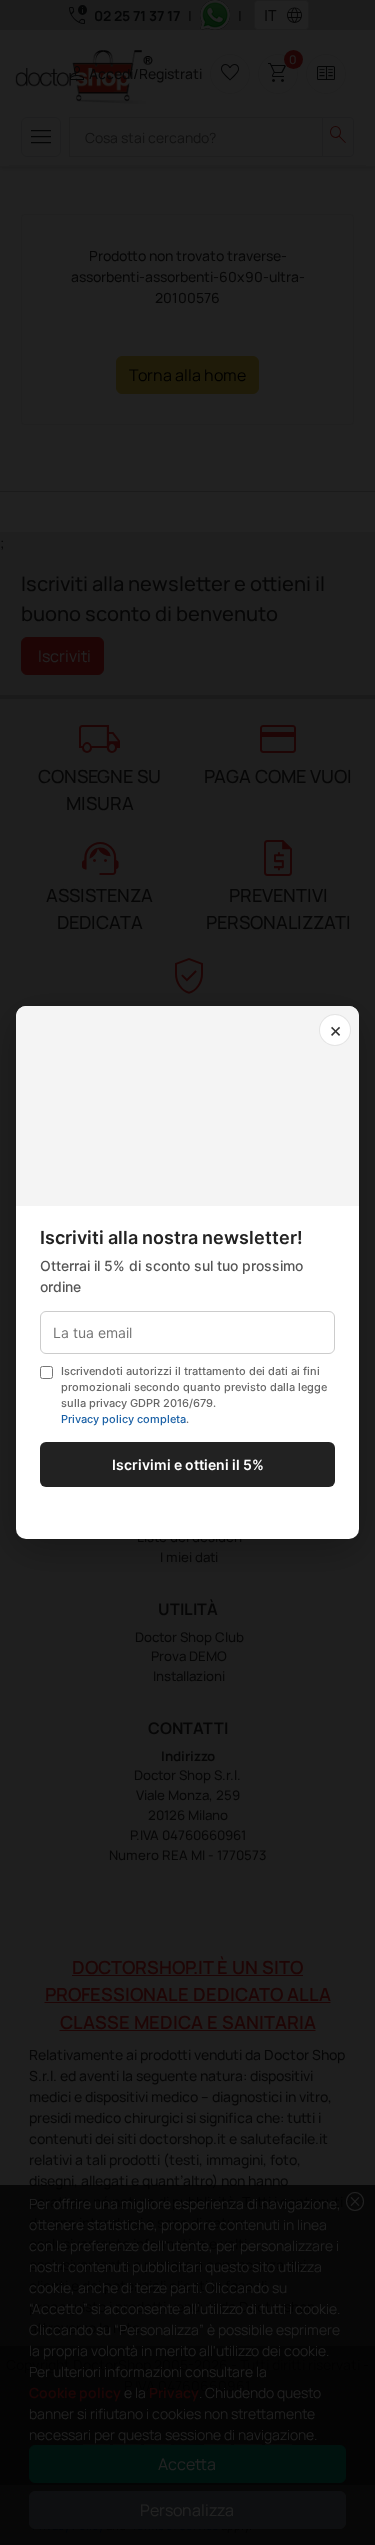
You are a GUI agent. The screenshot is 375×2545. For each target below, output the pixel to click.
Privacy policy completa (123, 1419)
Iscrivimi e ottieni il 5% (188, 1464)
